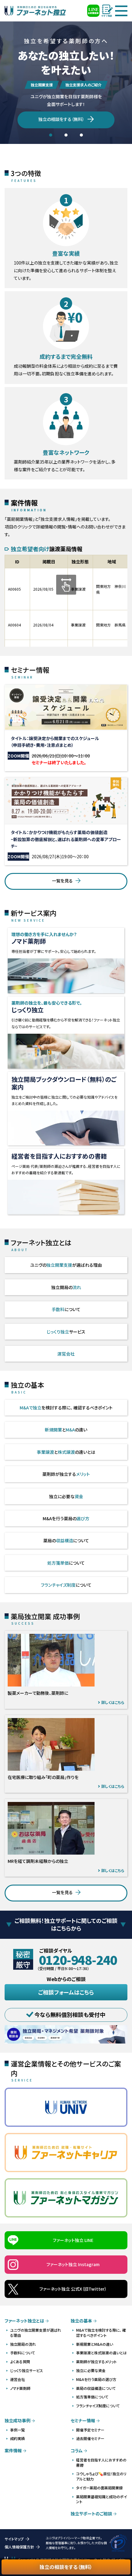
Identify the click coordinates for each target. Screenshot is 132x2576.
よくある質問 (20, 2362)
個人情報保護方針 (19, 2547)
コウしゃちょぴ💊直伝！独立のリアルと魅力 (101, 2476)
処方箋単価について (92, 2397)
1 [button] (51, 135)
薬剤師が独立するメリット (96, 2362)
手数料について (23, 2353)
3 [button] (81, 135)
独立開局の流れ (23, 2344)
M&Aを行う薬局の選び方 (96, 2379)
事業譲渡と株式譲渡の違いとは (101, 2353)
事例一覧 (17, 2430)
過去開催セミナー (90, 2438)
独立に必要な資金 (91, 2370)
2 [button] (66, 135)
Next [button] (130, 90)
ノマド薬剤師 (20, 2388)
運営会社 (17, 2379)
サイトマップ (14, 2539)
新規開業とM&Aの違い (95, 2344)
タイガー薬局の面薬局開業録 (99, 2488)
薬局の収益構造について (96, 2388)
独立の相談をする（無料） (66, 2567)
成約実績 (17, 2438)
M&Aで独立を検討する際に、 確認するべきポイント (101, 2333)
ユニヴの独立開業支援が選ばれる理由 (36, 2333)
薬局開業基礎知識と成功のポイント (102, 2499)
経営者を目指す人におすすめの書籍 (101, 2462)
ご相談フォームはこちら (66, 1992)
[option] (66, 90)
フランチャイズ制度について (98, 2406)
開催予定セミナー (90, 2430)
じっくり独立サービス (27, 2370)
